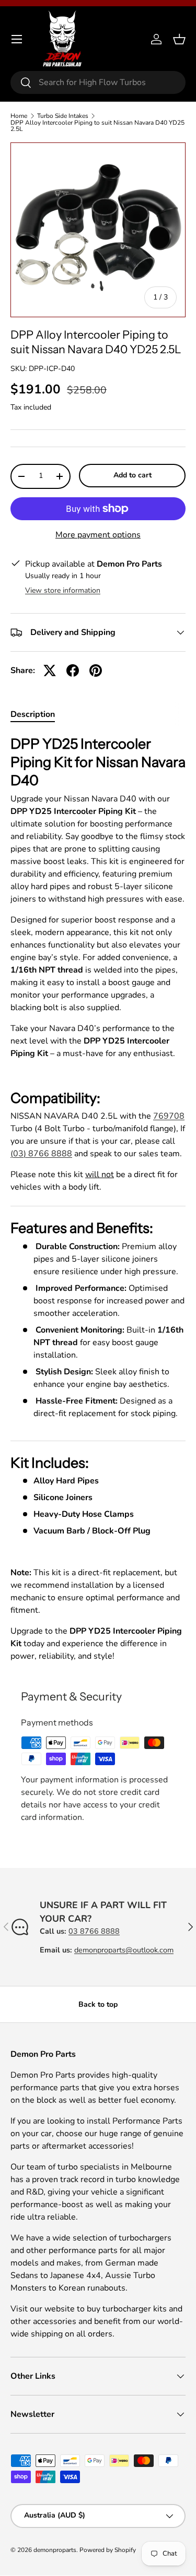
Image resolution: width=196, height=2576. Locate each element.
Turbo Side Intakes (63, 116)
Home (19, 116)
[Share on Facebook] (73, 670)
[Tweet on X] (50, 670)
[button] (179, 39)
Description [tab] (33, 714)
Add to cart (132, 475)
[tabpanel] (98, 1199)
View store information (63, 590)
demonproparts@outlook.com (124, 1950)
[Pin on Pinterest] (96, 670)
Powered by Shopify (108, 2550)
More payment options (98, 535)
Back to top (98, 2004)
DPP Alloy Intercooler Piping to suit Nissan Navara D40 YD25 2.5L (97, 126)
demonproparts (55, 2550)
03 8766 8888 (94, 1931)
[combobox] (98, 82)
